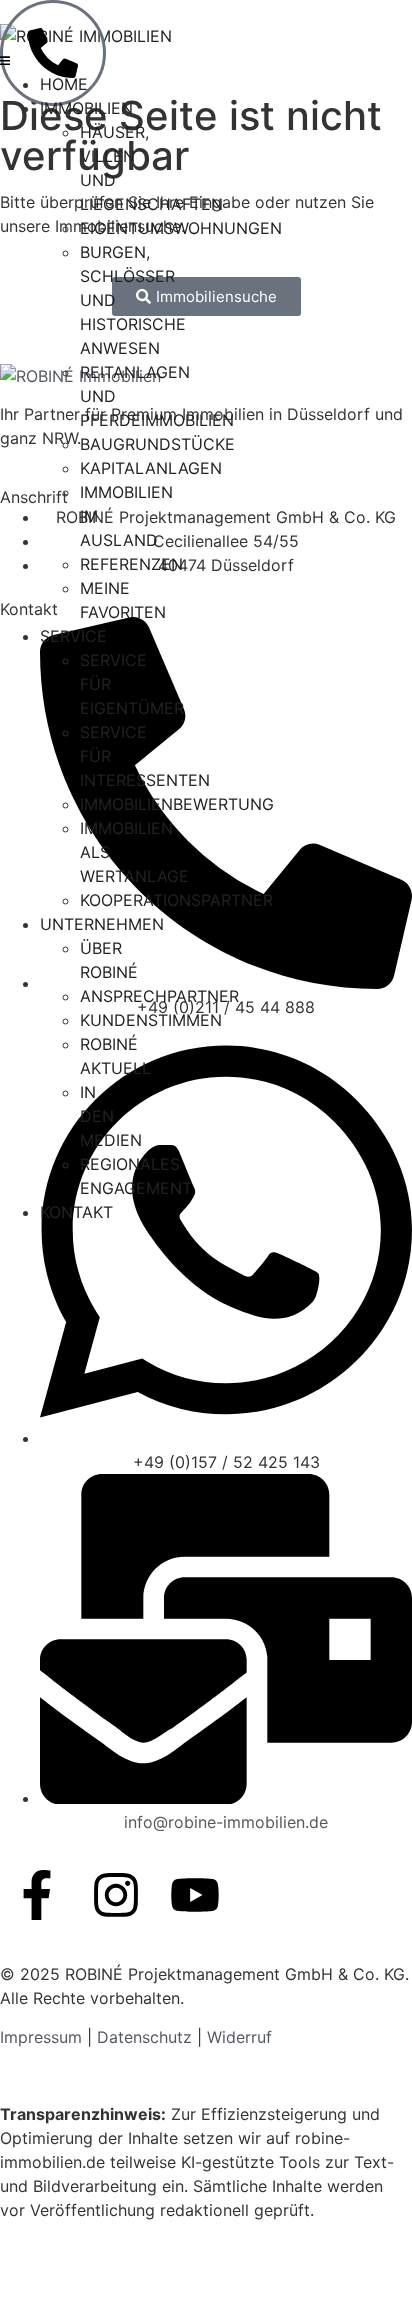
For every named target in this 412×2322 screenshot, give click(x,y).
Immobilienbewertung (177, 804)
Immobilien (86, 108)
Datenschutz (144, 2037)
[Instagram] (116, 1895)
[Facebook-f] (37, 1895)
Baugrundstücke (157, 444)
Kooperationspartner (176, 900)
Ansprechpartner (159, 996)
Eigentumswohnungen (181, 228)
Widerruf (239, 2037)
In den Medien (111, 1116)
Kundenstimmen (151, 1020)
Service (73, 636)
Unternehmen (102, 924)
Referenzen (131, 564)
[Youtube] (195, 1895)
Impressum (43, 2037)
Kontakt (76, 1212)
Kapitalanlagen (151, 468)
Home (64, 84)
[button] (5, 60)
